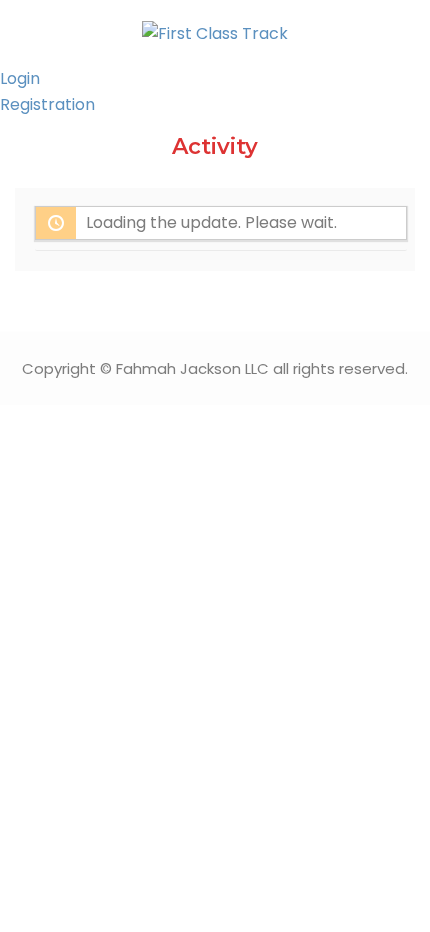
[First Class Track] (215, 32)
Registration (47, 104)
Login (20, 78)
